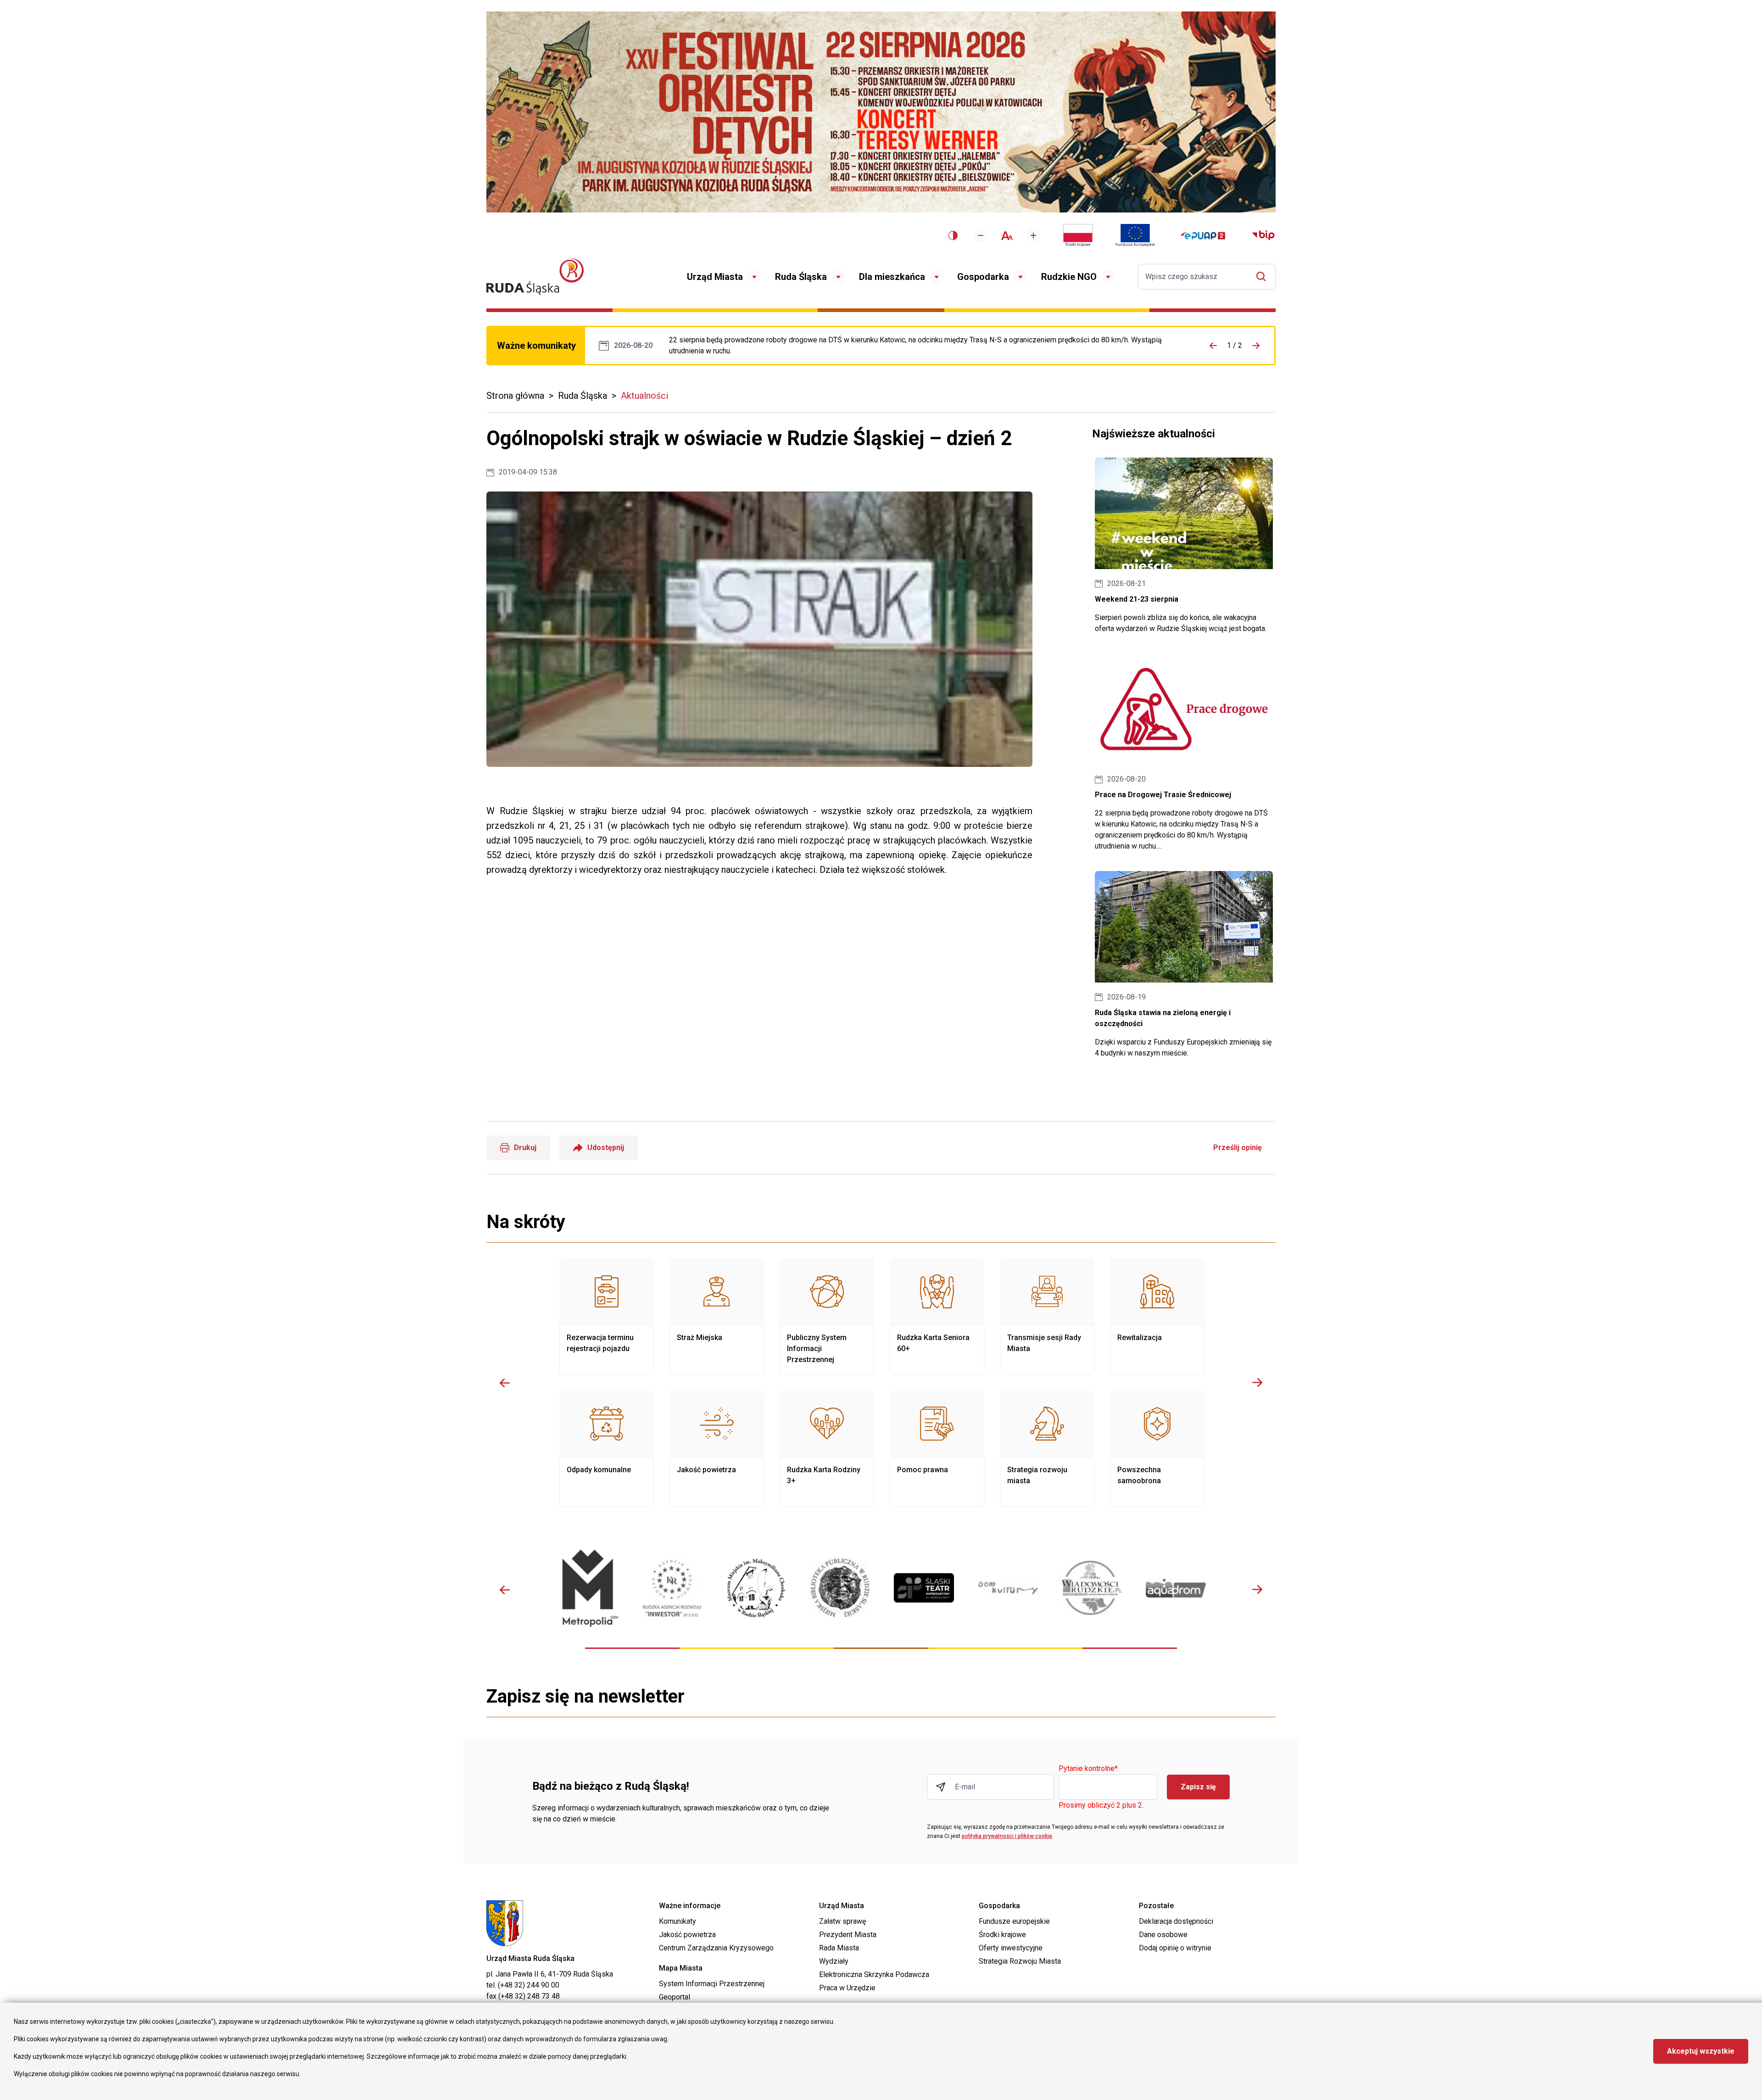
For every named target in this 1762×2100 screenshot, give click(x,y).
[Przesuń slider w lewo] (505, 1383)
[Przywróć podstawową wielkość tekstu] (1007, 236)
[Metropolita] (588, 1588)
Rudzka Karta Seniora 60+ (937, 1317)
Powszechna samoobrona (1157, 1449)
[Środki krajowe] (1078, 235)
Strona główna (515, 396)
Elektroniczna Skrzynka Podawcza (874, 1974)
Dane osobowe (1163, 1935)
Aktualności (644, 396)
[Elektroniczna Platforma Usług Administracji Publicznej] (1203, 236)
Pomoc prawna (937, 1449)
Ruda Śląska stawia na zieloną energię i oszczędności (1184, 965)
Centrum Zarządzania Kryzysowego (716, 1948)
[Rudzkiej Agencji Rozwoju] (672, 1588)
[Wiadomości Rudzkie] (1092, 1588)
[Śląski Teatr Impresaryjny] (924, 1588)
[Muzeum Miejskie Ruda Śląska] (756, 1588)
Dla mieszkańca (892, 277)
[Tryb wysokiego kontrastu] (953, 235)
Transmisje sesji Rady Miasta (1047, 1317)
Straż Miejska (717, 1317)
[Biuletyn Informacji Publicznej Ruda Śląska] (1263, 235)
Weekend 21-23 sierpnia (1184, 546)
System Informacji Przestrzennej (712, 1984)
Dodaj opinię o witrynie (1175, 1948)
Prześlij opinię (1238, 1148)
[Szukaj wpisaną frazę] (1263, 276)
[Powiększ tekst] (1033, 235)
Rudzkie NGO (1069, 277)
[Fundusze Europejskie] (1135, 235)
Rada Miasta (839, 1948)
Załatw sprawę (842, 1921)
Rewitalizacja (1157, 1317)
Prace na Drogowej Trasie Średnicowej (925, 346)
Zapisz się (1198, 1787)
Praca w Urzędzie (847, 1988)
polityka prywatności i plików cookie (1007, 1836)
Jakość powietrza (717, 1449)
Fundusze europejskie (1014, 1921)
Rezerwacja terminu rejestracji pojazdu (607, 1317)
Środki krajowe (1002, 1935)
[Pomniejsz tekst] (981, 235)
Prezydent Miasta (848, 1935)
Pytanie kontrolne (1088, 1769)
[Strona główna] (535, 276)
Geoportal (675, 1997)
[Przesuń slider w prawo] (1257, 1383)
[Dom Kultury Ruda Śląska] (1008, 1588)
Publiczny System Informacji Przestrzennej (827, 1317)
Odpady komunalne (607, 1449)
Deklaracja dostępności (1176, 1921)
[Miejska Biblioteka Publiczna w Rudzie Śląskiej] (840, 1588)
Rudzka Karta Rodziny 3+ (827, 1449)
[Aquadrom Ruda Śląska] (1176, 1588)
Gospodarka (983, 277)
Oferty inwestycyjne (1011, 1948)
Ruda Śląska (801, 277)
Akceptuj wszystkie (1701, 2051)
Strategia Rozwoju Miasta (1020, 1961)
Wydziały (834, 1961)
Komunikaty (677, 1921)
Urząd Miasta (715, 277)
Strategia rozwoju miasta (1047, 1449)
